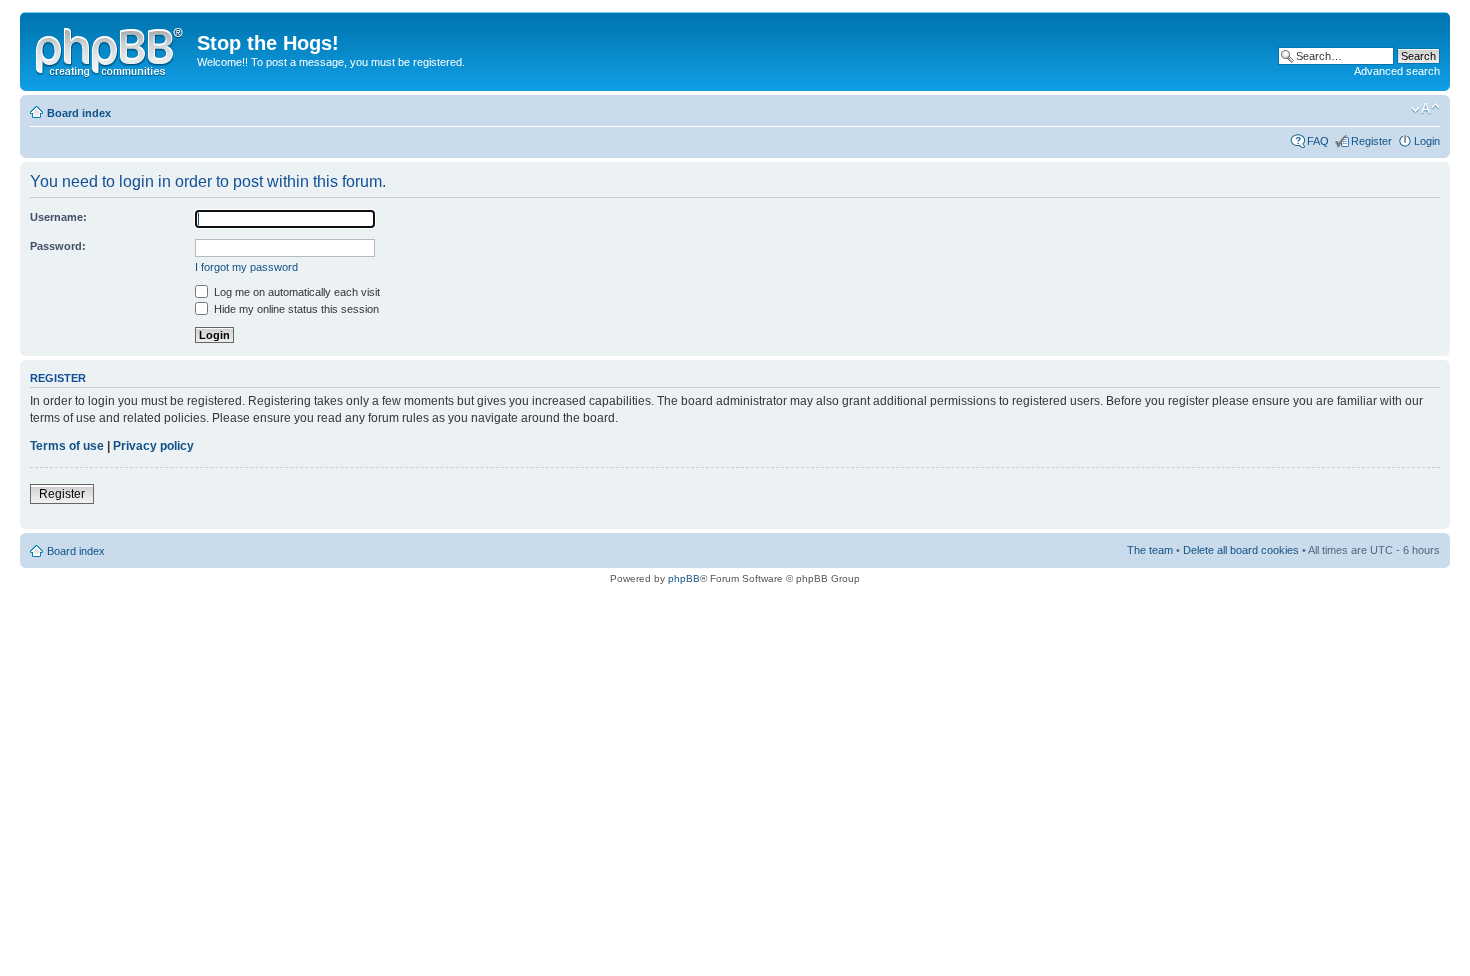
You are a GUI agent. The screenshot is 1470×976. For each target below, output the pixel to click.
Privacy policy (153, 446)
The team (1150, 550)
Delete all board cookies (1241, 550)
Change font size (1425, 109)
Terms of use (67, 446)
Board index (79, 113)
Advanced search (1397, 71)
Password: (58, 246)
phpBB (684, 578)
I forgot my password (246, 267)
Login (1427, 141)
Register (1371, 141)
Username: (58, 217)
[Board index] (111, 49)
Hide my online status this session (295, 309)
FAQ (1318, 141)
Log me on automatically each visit (295, 292)
